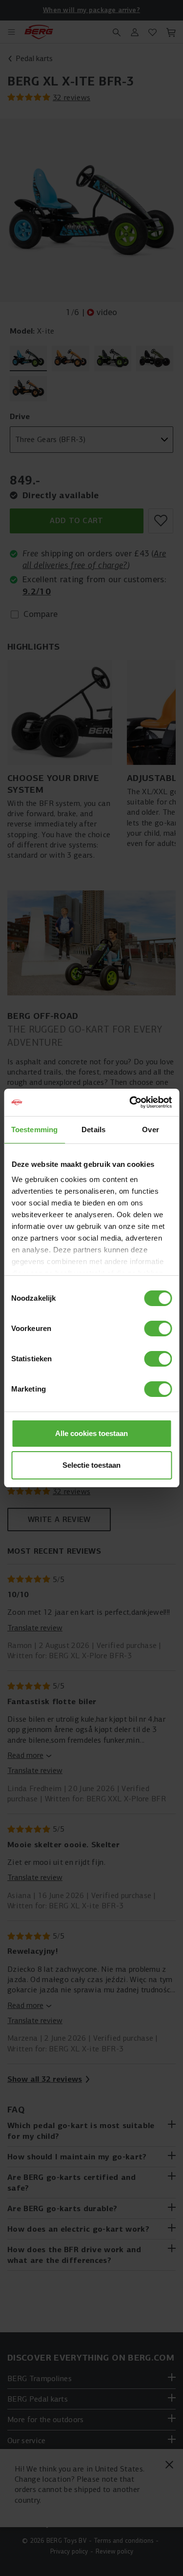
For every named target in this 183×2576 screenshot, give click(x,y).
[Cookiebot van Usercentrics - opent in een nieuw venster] (130, 1102)
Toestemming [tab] (34, 1130)
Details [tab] (93, 1130)
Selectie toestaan (91, 1465)
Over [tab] (150, 1130)
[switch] (158, 1329)
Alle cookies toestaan (91, 1433)
